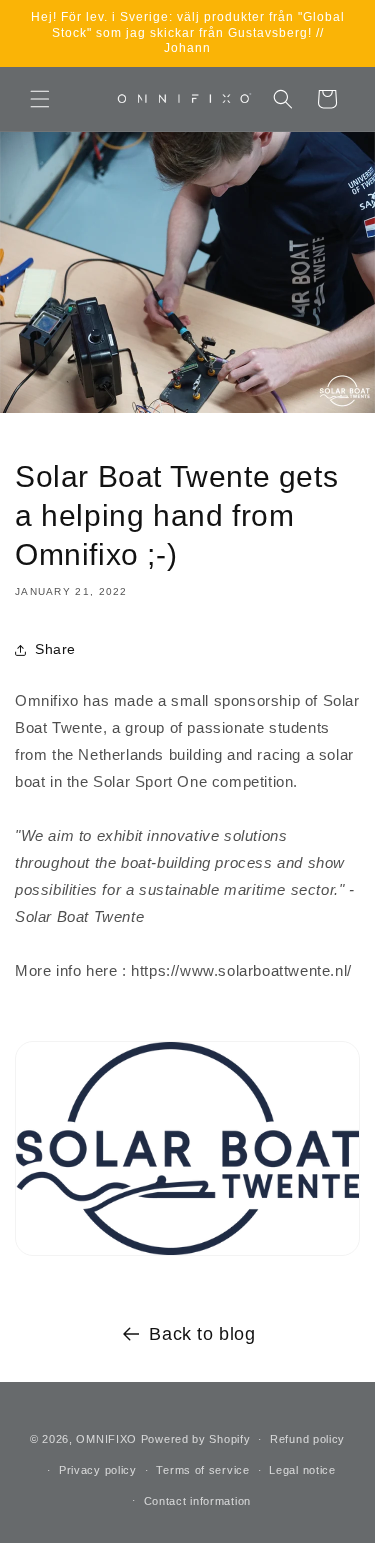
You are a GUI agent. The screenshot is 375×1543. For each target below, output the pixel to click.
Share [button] (55, 649)
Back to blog (202, 1334)
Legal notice (302, 1470)
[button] (40, 99)
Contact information (197, 1501)
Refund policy (307, 1439)
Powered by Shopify (196, 1439)
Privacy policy (98, 1470)
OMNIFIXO (106, 1439)
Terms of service (202, 1470)
